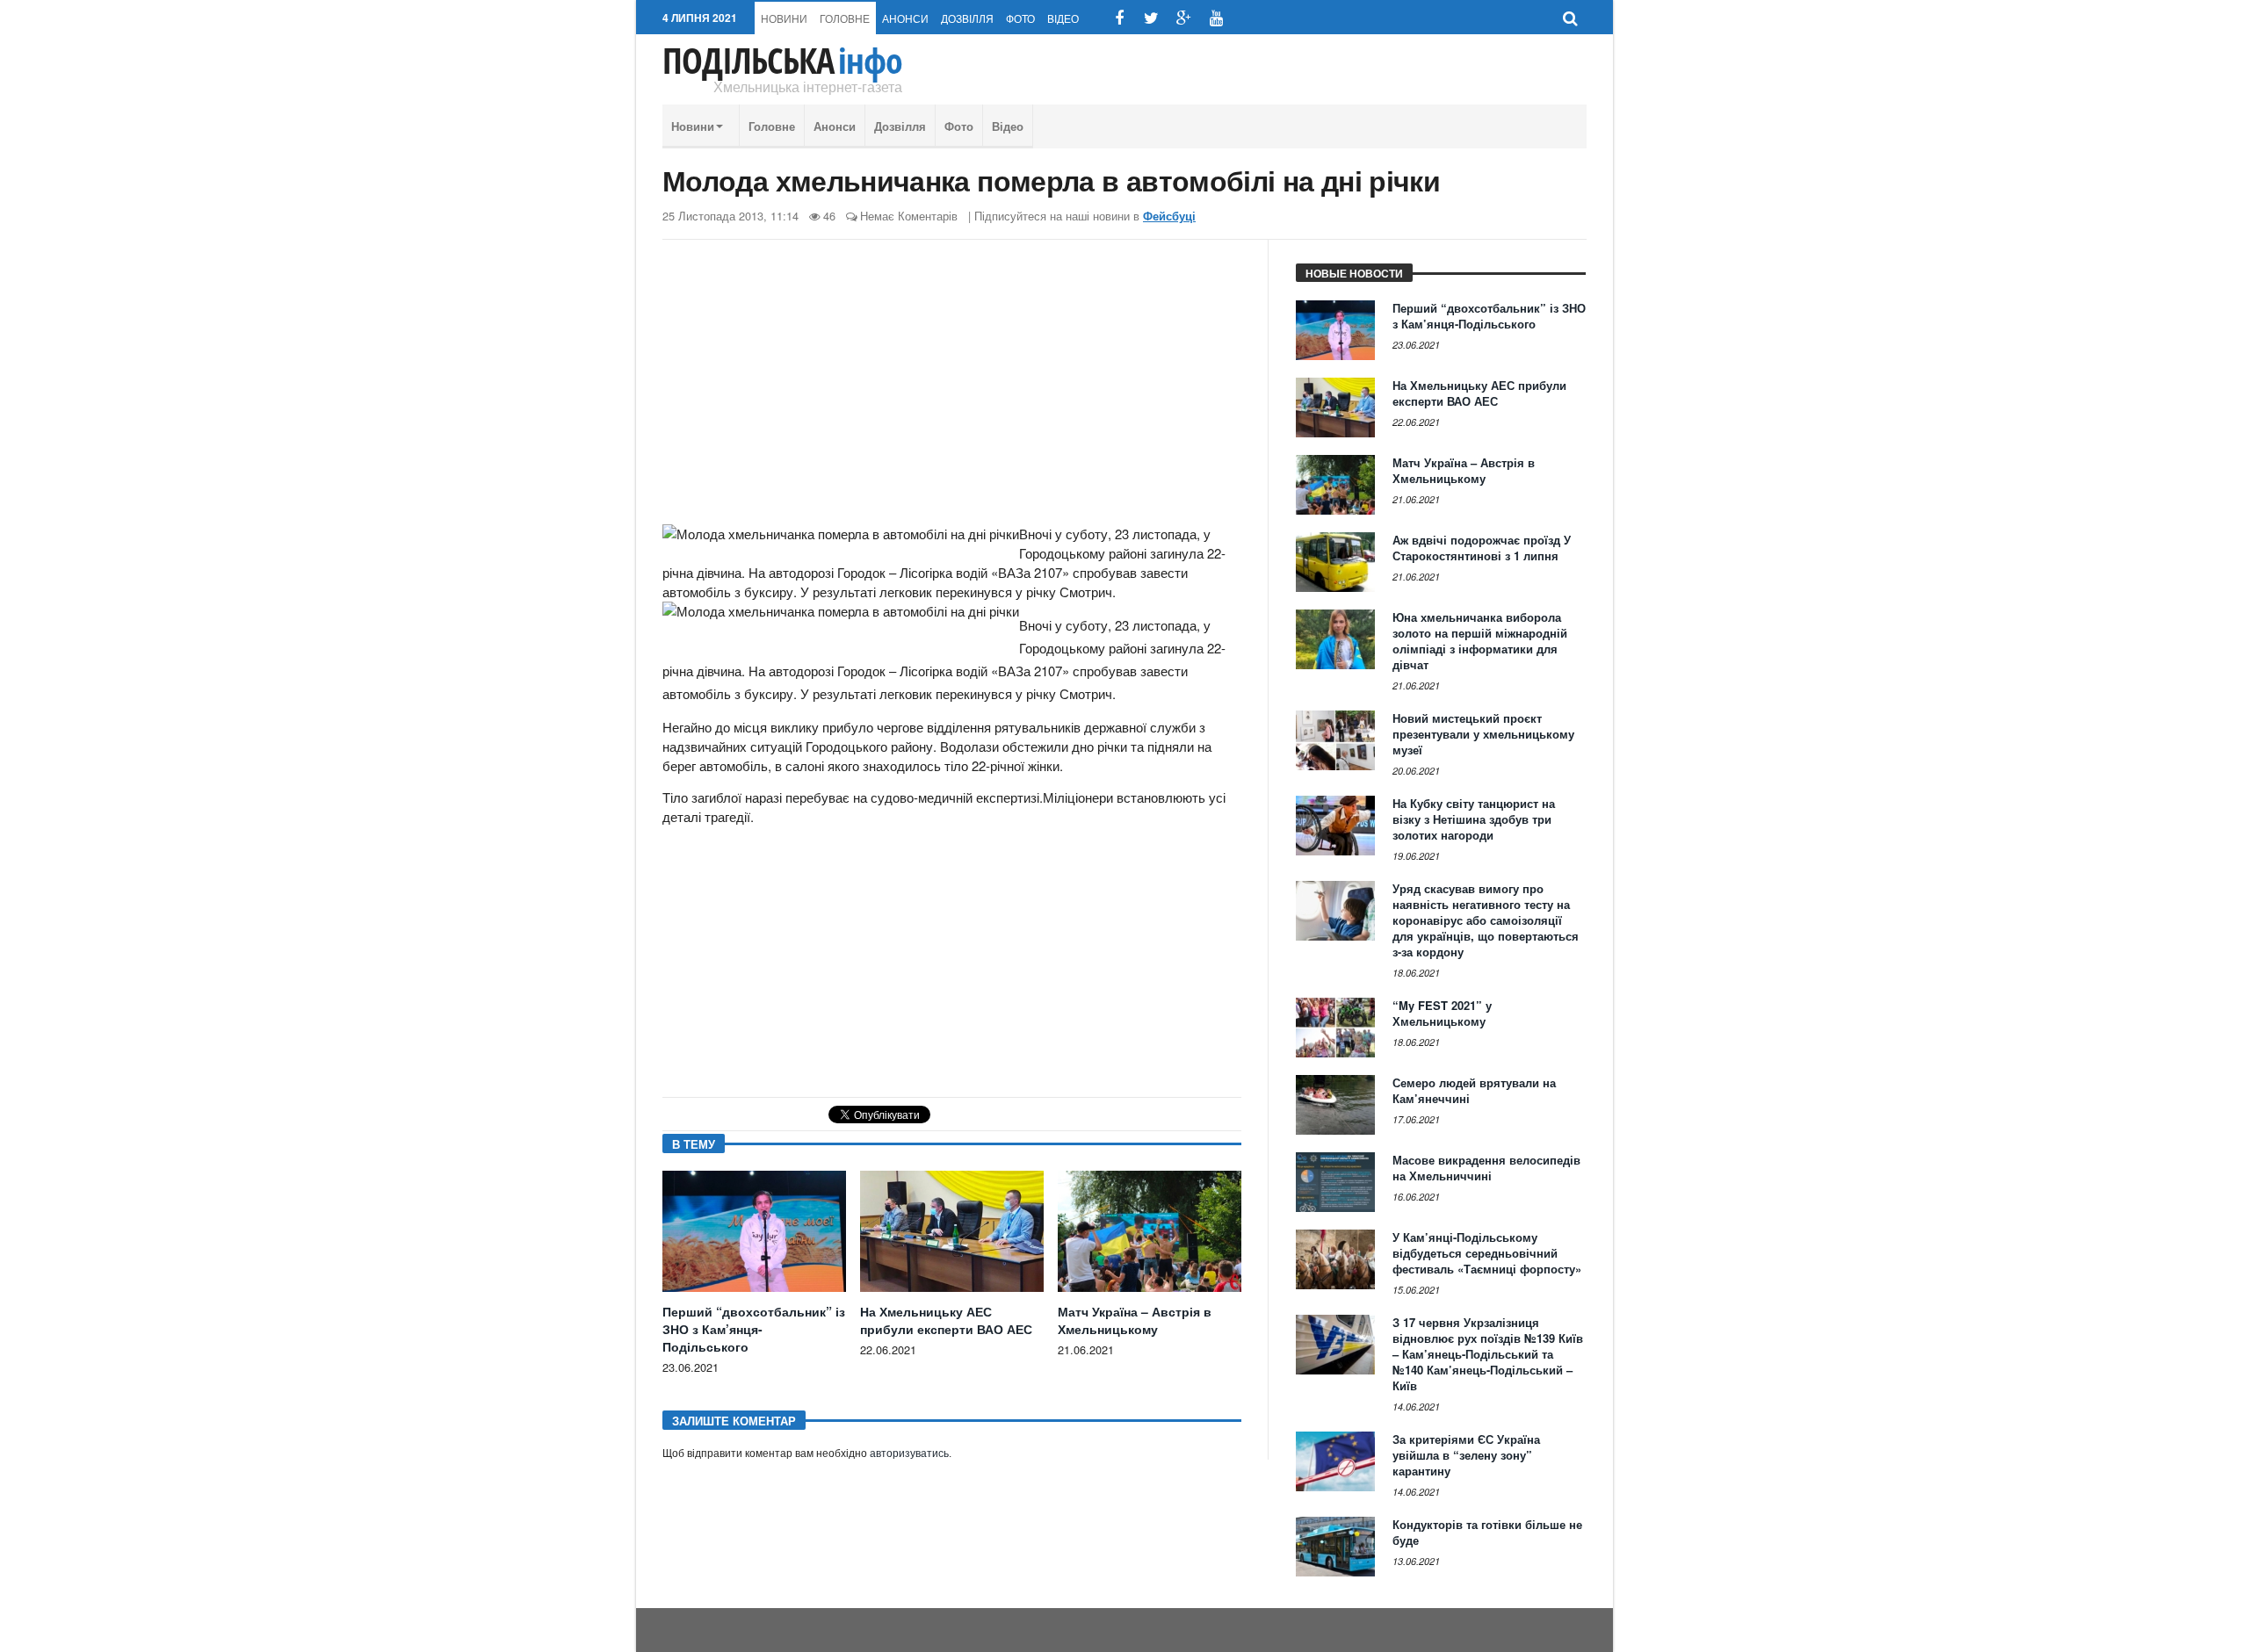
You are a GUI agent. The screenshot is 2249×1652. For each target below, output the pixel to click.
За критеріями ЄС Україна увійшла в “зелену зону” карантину (1466, 1455)
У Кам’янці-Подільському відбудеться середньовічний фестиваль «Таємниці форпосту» (1487, 1253)
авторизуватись (909, 1454)
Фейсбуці (1169, 216)
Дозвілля (967, 18)
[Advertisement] (952, 389)
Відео (1063, 18)
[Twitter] (1151, 18)
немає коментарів (909, 216)
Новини (784, 18)
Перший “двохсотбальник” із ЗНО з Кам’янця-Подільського (754, 1329)
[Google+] (1184, 18)
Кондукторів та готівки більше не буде (1487, 1532)
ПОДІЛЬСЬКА (782, 61)
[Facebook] (1119, 18)
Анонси (905, 18)
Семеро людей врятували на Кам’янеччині (1474, 1090)
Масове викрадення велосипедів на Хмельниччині (1486, 1168)
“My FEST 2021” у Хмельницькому (1442, 1013)
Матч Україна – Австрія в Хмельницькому (1135, 1320)
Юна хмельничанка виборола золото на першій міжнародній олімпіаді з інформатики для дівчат (1480, 641)
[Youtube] (1216, 18)
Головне (845, 18)
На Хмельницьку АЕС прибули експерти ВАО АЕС (946, 1320)
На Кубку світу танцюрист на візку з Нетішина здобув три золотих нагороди (1474, 819)
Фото (1020, 18)
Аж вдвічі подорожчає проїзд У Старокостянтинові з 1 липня (1482, 548)
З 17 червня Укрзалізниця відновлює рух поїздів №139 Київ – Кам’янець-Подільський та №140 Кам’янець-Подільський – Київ (1488, 1354)
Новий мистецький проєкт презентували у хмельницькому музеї (1483, 734)
